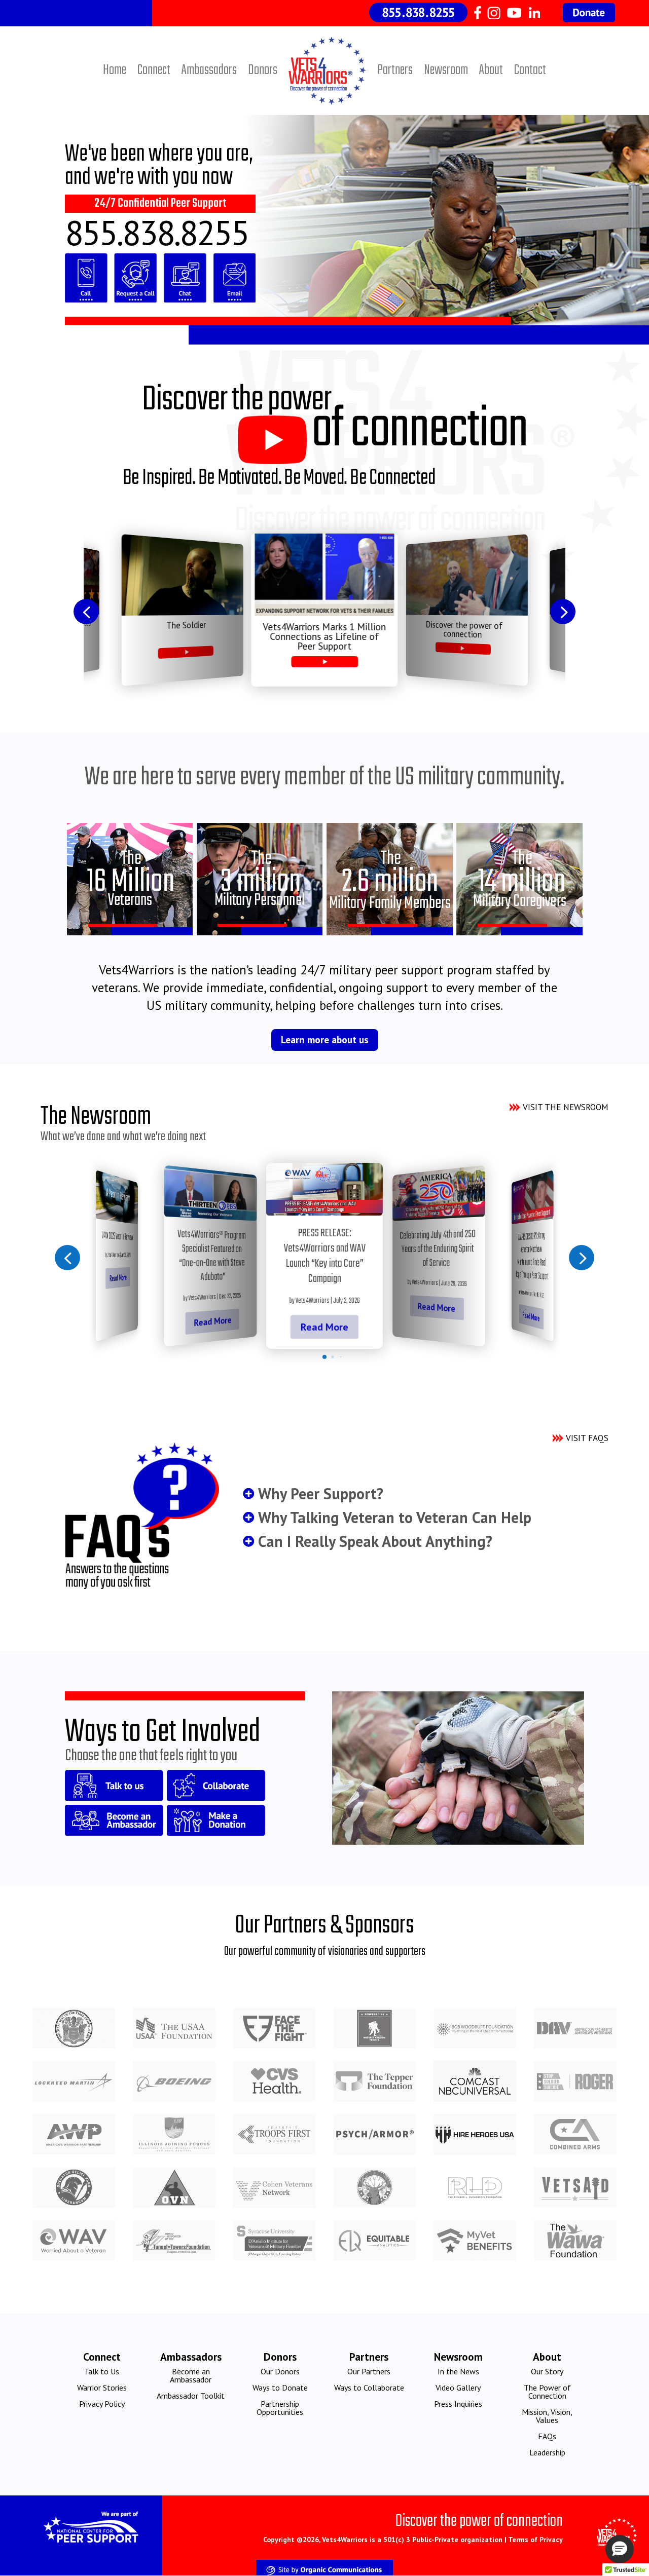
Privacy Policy (102, 2404)
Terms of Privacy (535, 2540)
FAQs (547, 2436)
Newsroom (446, 70)
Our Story (547, 2371)
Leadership (547, 2452)
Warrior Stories (102, 2388)
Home (115, 70)
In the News (458, 2371)
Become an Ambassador (191, 2375)
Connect (154, 70)
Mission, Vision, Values (547, 2416)
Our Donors (280, 2371)
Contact (530, 70)
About (491, 70)
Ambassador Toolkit (191, 2396)
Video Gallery (458, 2388)
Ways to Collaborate (369, 2388)
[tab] (324, 1357)
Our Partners (369, 2371)
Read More (118, 1278)
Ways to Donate (280, 2388)
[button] (86, 612)
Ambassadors (209, 70)
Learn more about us (325, 1040)
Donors (263, 70)
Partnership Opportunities (280, 2408)
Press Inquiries (458, 2404)
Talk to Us (102, 2371)
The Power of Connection (547, 2392)
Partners (395, 70)
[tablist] (324, 1359)
